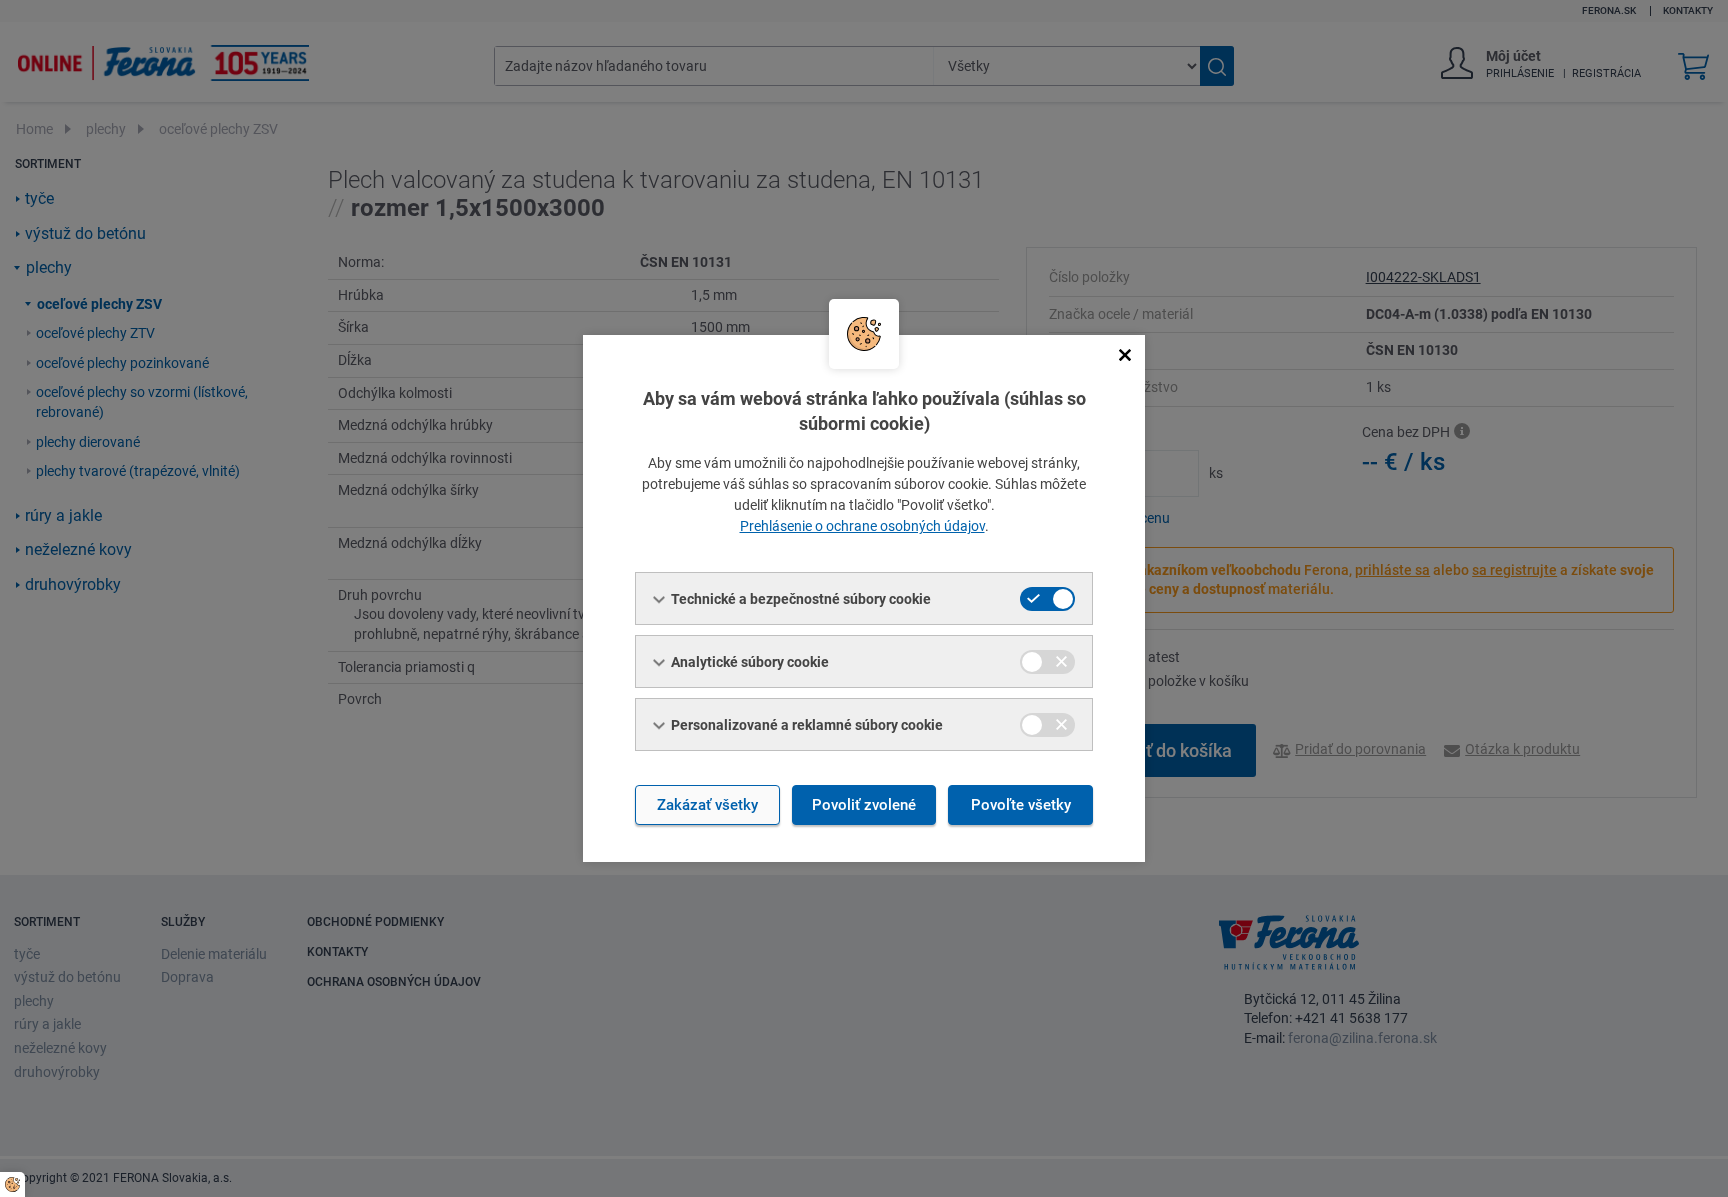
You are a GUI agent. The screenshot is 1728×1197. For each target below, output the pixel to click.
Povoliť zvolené (864, 805)
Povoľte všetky (1021, 805)
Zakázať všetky (707, 805)
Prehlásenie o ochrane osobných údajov (862, 526)
